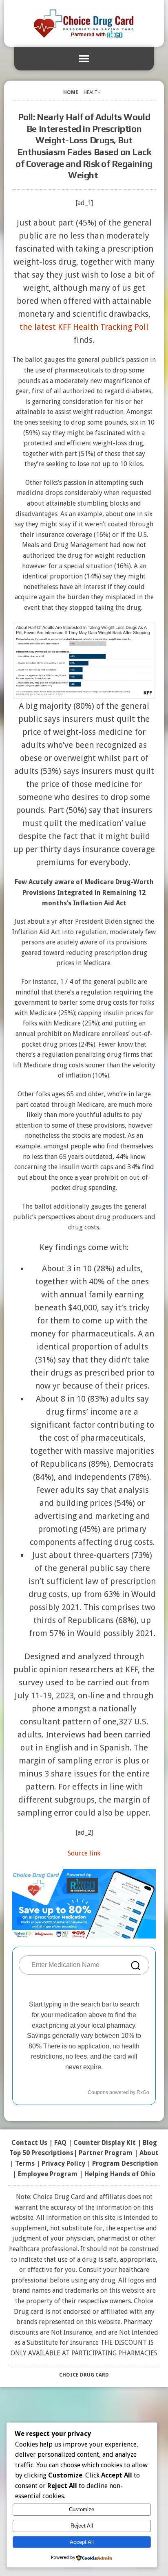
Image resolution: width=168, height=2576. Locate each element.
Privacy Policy (63, 2163)
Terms (25, 2163)
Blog (150, 2143)
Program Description (125, 2163)
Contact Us (29, 2143)
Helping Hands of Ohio (120, 2174)
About (149, 2153)
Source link (84, 1853)
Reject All (82, 2526)
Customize (82, 2509)
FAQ (60, 2143)
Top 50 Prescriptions (41, 2153)
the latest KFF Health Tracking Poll (84, 327)
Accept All (82, 2542)
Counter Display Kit (105, 2143)
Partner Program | (109, 2153)
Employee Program (48, 2174)
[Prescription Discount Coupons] (84, 23)
